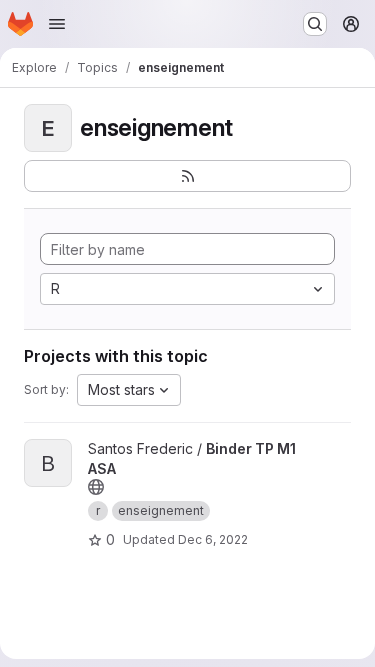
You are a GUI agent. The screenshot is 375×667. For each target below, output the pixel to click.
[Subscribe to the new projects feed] (187, 176)
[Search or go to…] (315, 24)
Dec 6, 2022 (213, 539)
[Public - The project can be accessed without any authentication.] (96, 487)
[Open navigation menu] (57, 24)
